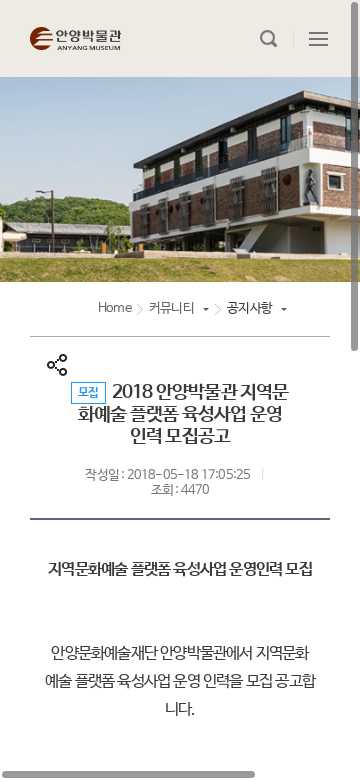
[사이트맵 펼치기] (318, 38)
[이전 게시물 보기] (45, 455)
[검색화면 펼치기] (268, 38)
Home (114, 308)
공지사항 (249, 308)
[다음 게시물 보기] (315, 455)
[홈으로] (75, 38)
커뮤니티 (171, 308)
